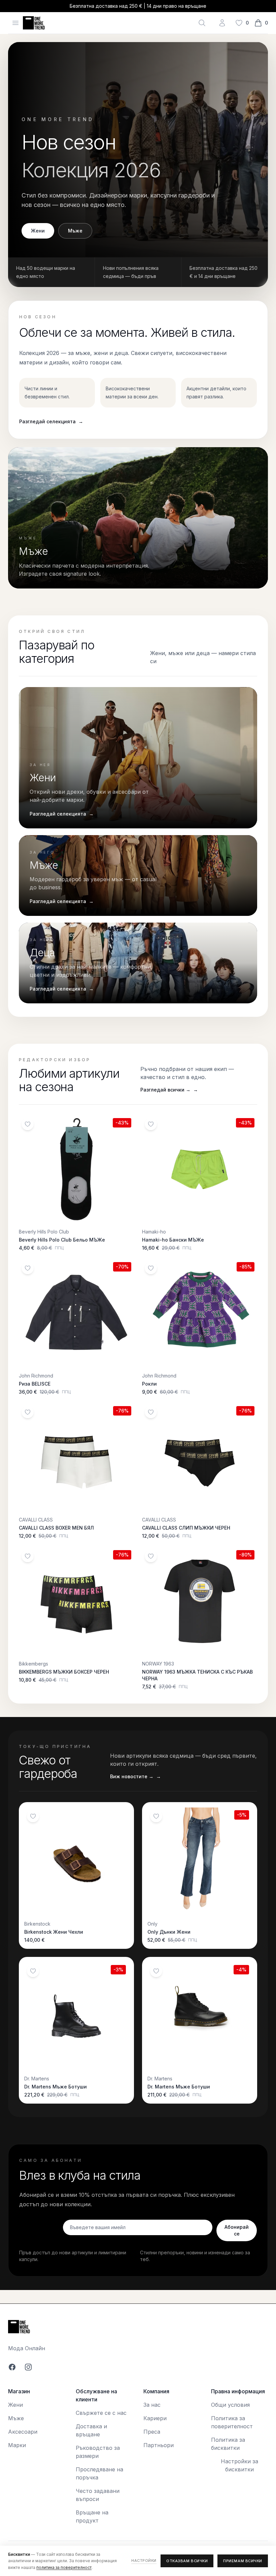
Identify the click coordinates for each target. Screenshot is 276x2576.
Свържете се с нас (101, 2413)
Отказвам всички (187, 2561)
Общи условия (230, 2405)
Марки (17, 2445)
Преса (152, 2432)
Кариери (155, 2418)
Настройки (144, 2561)
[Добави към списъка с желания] (28, 1124)
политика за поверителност (64, 2567)
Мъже (75, 231)
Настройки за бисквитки (239, 2465)
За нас (152, 2405)
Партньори (159, 2445)
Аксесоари (23, 2432)
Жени (38, 231)
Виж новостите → (135, 1776)
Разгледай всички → (169, 1090)
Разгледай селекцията (51, 421)
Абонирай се (237, 2230)
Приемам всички (243, 2561)
